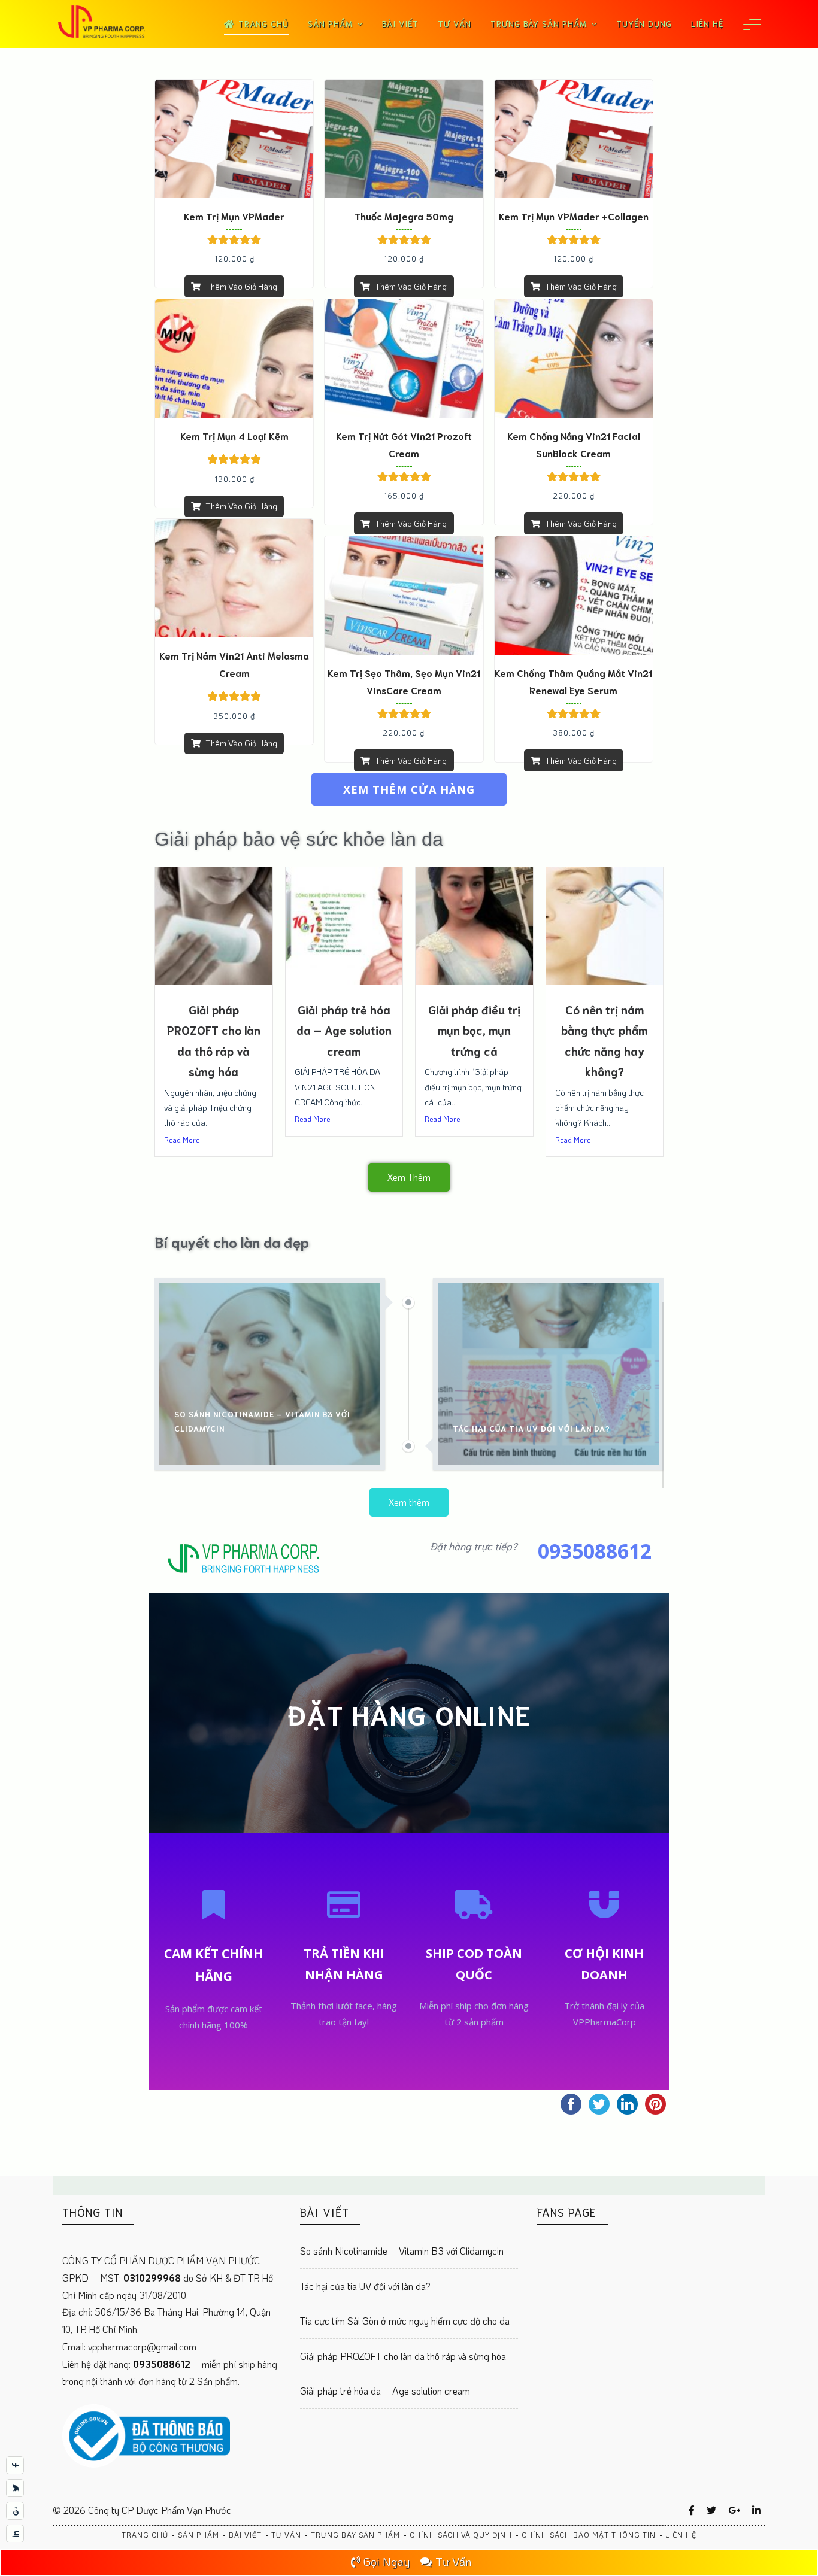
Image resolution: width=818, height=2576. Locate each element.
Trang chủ (263, 23)
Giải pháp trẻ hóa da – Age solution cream (344, 1030)
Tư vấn (455, 23)
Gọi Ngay (387, 2561)
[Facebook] (692, 2510)
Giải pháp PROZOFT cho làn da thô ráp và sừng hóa (403, 2356)
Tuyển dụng (644, 23)
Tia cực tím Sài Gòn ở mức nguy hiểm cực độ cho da (405, 2321)
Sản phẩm (330, 23)
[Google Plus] (734, 2510)
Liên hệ (707, 23)
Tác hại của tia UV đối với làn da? (365, 2286)
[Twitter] (711, 2510)
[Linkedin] (756, 2510)
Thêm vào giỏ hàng (241, 286)
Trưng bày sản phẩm (539, 23)
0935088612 (163, 2364)
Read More (182, 1140)
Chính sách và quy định (461, 2535)
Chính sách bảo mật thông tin (589, 2535)
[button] (409, 789)
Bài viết (400, 23)
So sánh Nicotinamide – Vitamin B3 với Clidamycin (402, 2251)
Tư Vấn (453, 2561)
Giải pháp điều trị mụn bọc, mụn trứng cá (474, 1030)
